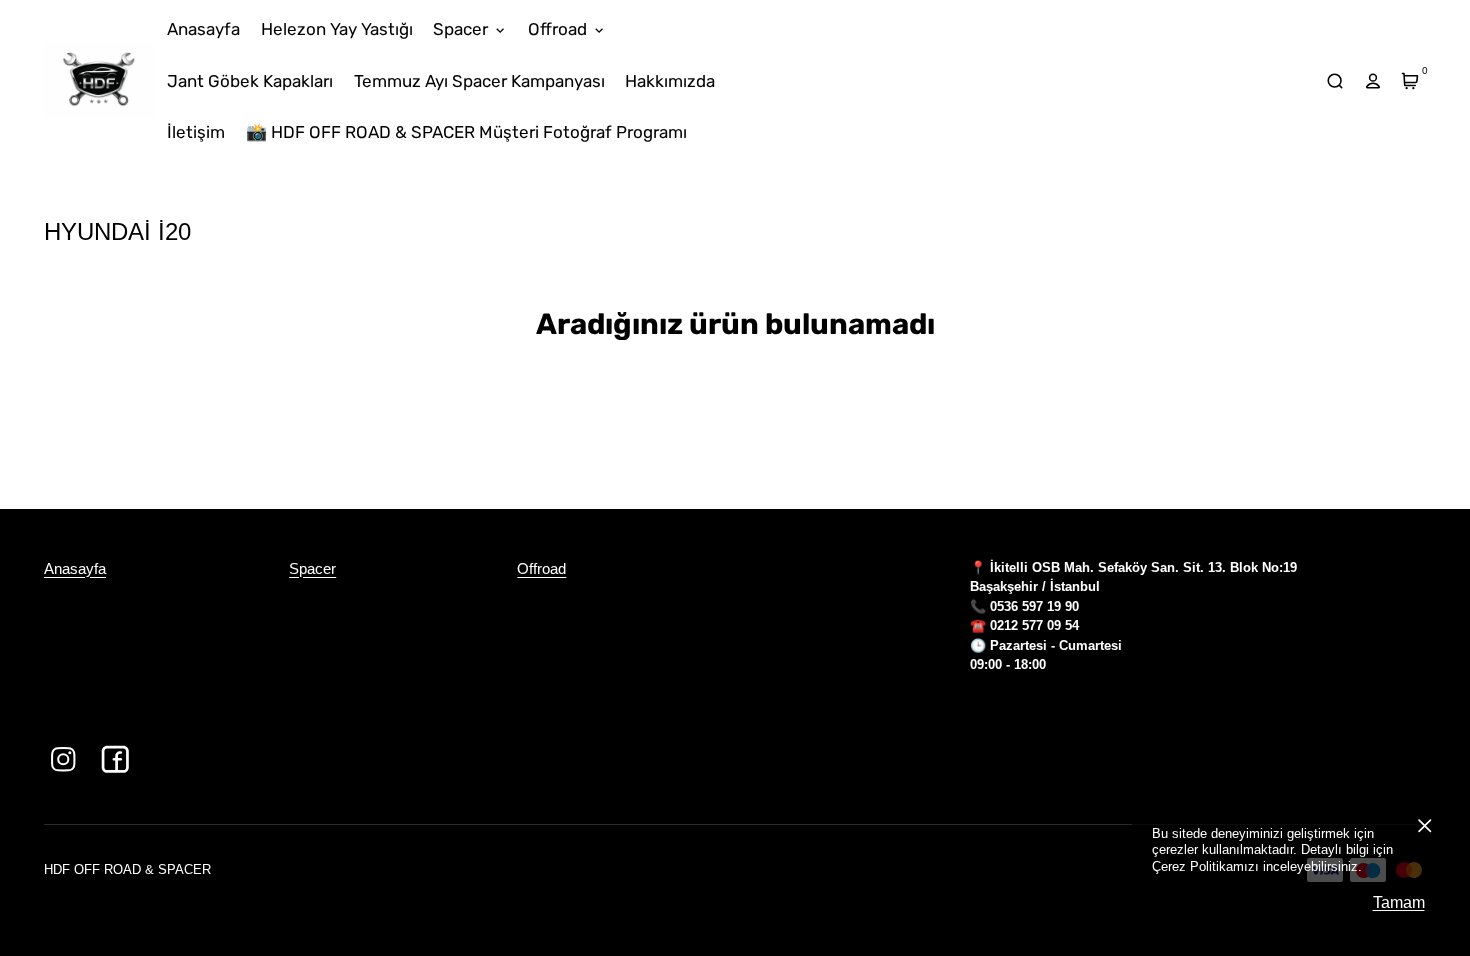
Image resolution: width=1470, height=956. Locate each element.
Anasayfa (75, 569)
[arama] (1335, 81)
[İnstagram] (63, 759)
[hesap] (1372, 81)
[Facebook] (115, 759)
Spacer (312, 569)
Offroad (541, 569)
